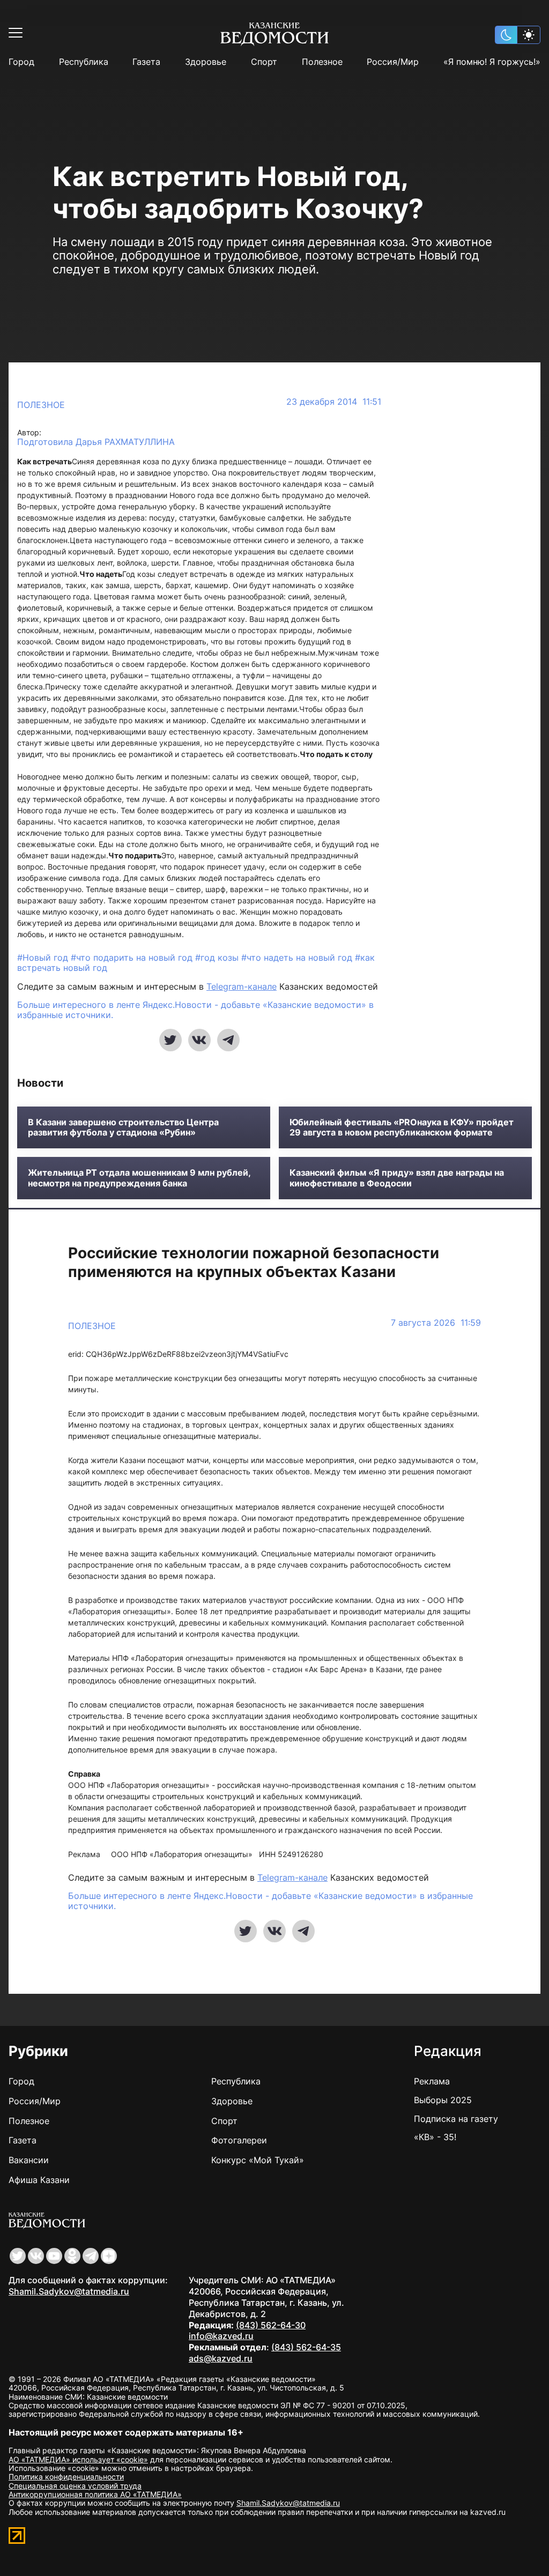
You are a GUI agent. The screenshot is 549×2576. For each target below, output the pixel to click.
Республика (84, 62)
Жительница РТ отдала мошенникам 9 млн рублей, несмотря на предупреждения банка (139, 1178)
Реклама (432, 2081)
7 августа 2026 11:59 (436, 1323)
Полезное (322, 62)
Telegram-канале (242, 986)
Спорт (264, 62)
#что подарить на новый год (133, 957)
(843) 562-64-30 (271, 2325)
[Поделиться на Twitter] (170, 1040)
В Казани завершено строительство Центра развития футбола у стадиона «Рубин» (123, 1127)
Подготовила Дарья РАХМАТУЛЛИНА (96, 442)
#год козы (218, 957)
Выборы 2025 (443, 2100)
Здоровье (206, 62)
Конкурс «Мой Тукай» (258, 2160)
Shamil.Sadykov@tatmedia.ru (69, 2291)
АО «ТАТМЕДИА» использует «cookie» (78, 2459)
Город (21, 62)
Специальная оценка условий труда (75, 2486)
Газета (146, 62)
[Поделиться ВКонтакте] (199, 1040)
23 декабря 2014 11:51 (334, 402)
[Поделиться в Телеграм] (228, 1040)
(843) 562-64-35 (306, 2347)
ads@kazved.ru (221, 2358)
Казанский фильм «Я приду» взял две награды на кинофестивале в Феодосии (397, 1178)
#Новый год (44, 957)
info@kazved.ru (221, 2336)
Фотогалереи (239, 2140)
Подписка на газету (456, 2119)
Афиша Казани (39, 2180)
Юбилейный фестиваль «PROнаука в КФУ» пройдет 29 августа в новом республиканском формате (402, 1127)
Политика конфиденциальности (66, 2477)
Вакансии (29, 2160)
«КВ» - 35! (435, 2137)
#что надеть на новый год (298, 957)
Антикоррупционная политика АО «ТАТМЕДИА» (95, 2494)
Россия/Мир (393, 62)
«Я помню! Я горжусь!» (492, 62)
